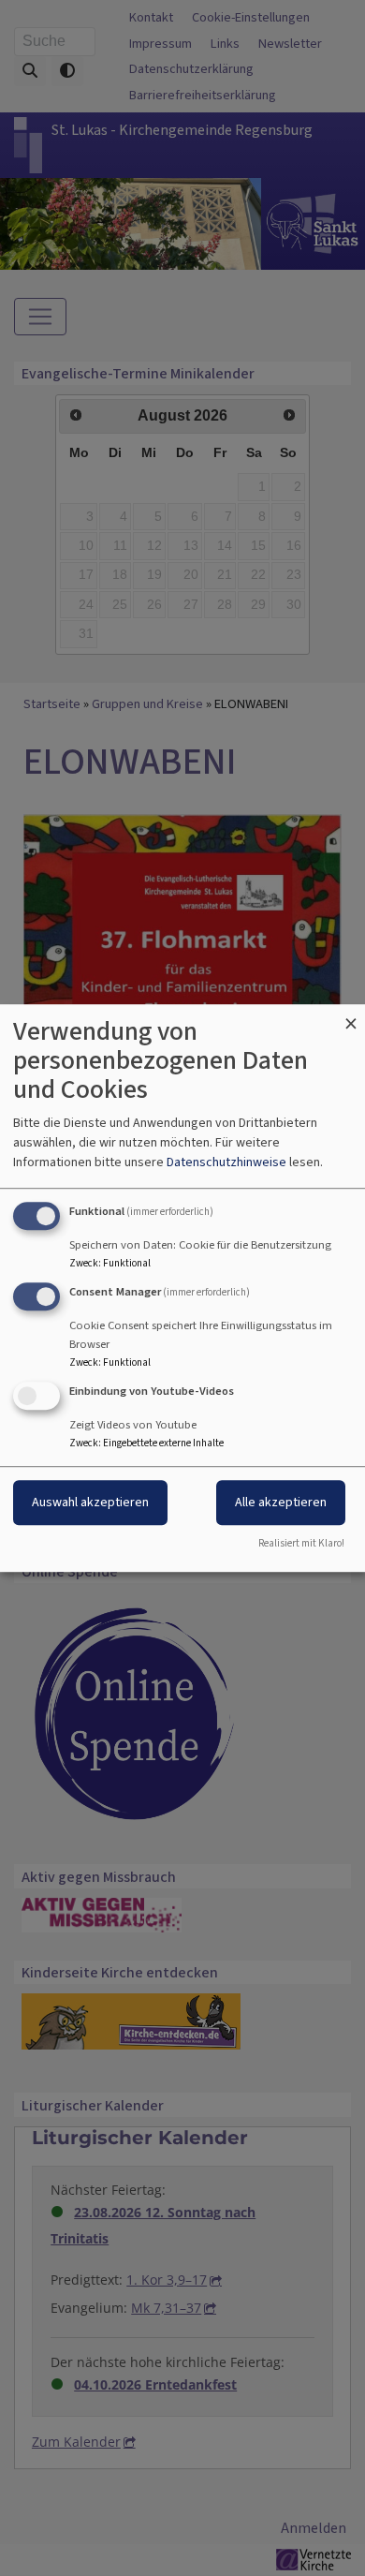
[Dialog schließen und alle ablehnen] (351, 1016)
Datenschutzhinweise (226, 1162)
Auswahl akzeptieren (90, 1502)
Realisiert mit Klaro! (301, 1543)
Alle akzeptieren (281, 1502)
